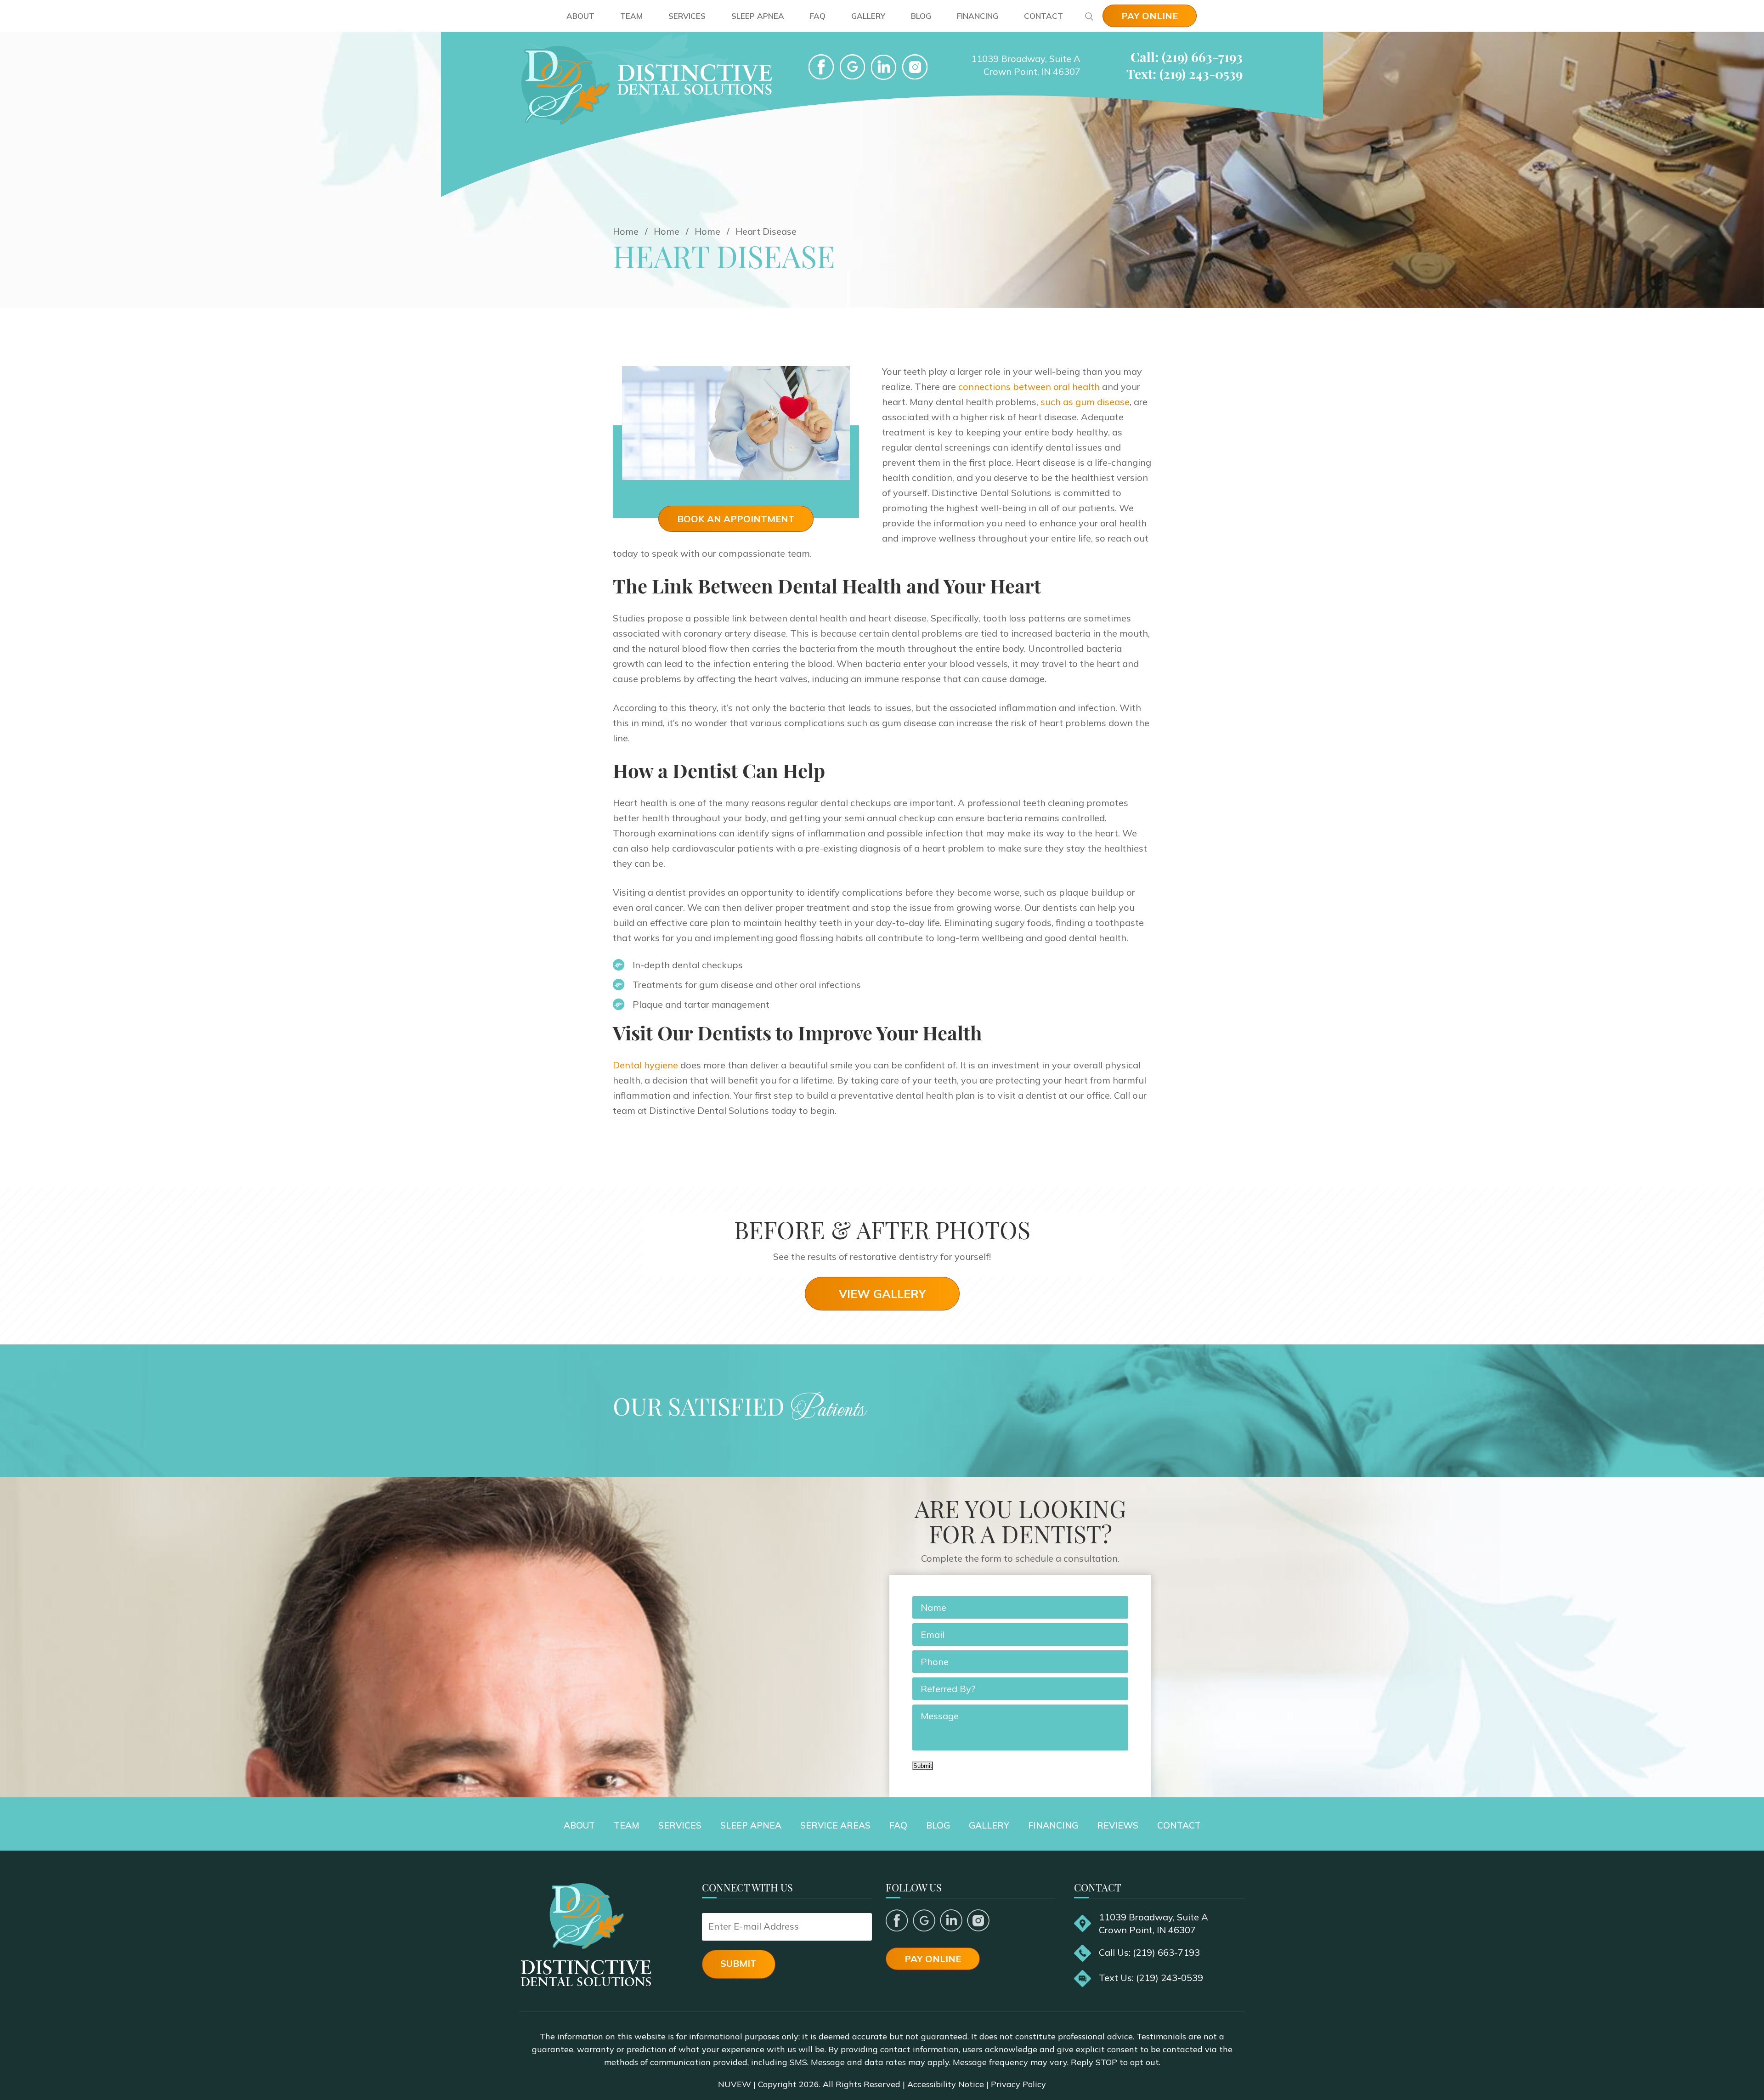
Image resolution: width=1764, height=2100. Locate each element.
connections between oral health (1029, 387)
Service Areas (835, 1825)
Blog (921, 16)
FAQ (818, 16)
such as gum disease (1085, 402)
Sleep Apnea (758, 16)
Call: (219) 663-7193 (1187, 57)
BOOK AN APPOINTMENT (736, 519)
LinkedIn (884, 67)
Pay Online (1150, 16)
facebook (821, 67)
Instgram (915, 67)
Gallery (868, 16)
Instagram (978, 1920)
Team (631, 16)
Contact (1043, 16)
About (580, 16)
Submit (923, 1766)
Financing (978, 16)
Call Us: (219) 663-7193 (1149, 1952)
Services (687, 16)
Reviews (1118, 1825)
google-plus (852, 67)
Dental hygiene (645, 1065)
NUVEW (735, 2084)
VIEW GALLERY (882, 1294)
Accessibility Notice (946, 2084)
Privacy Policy (1018, 2084)
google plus (924, 1920)
